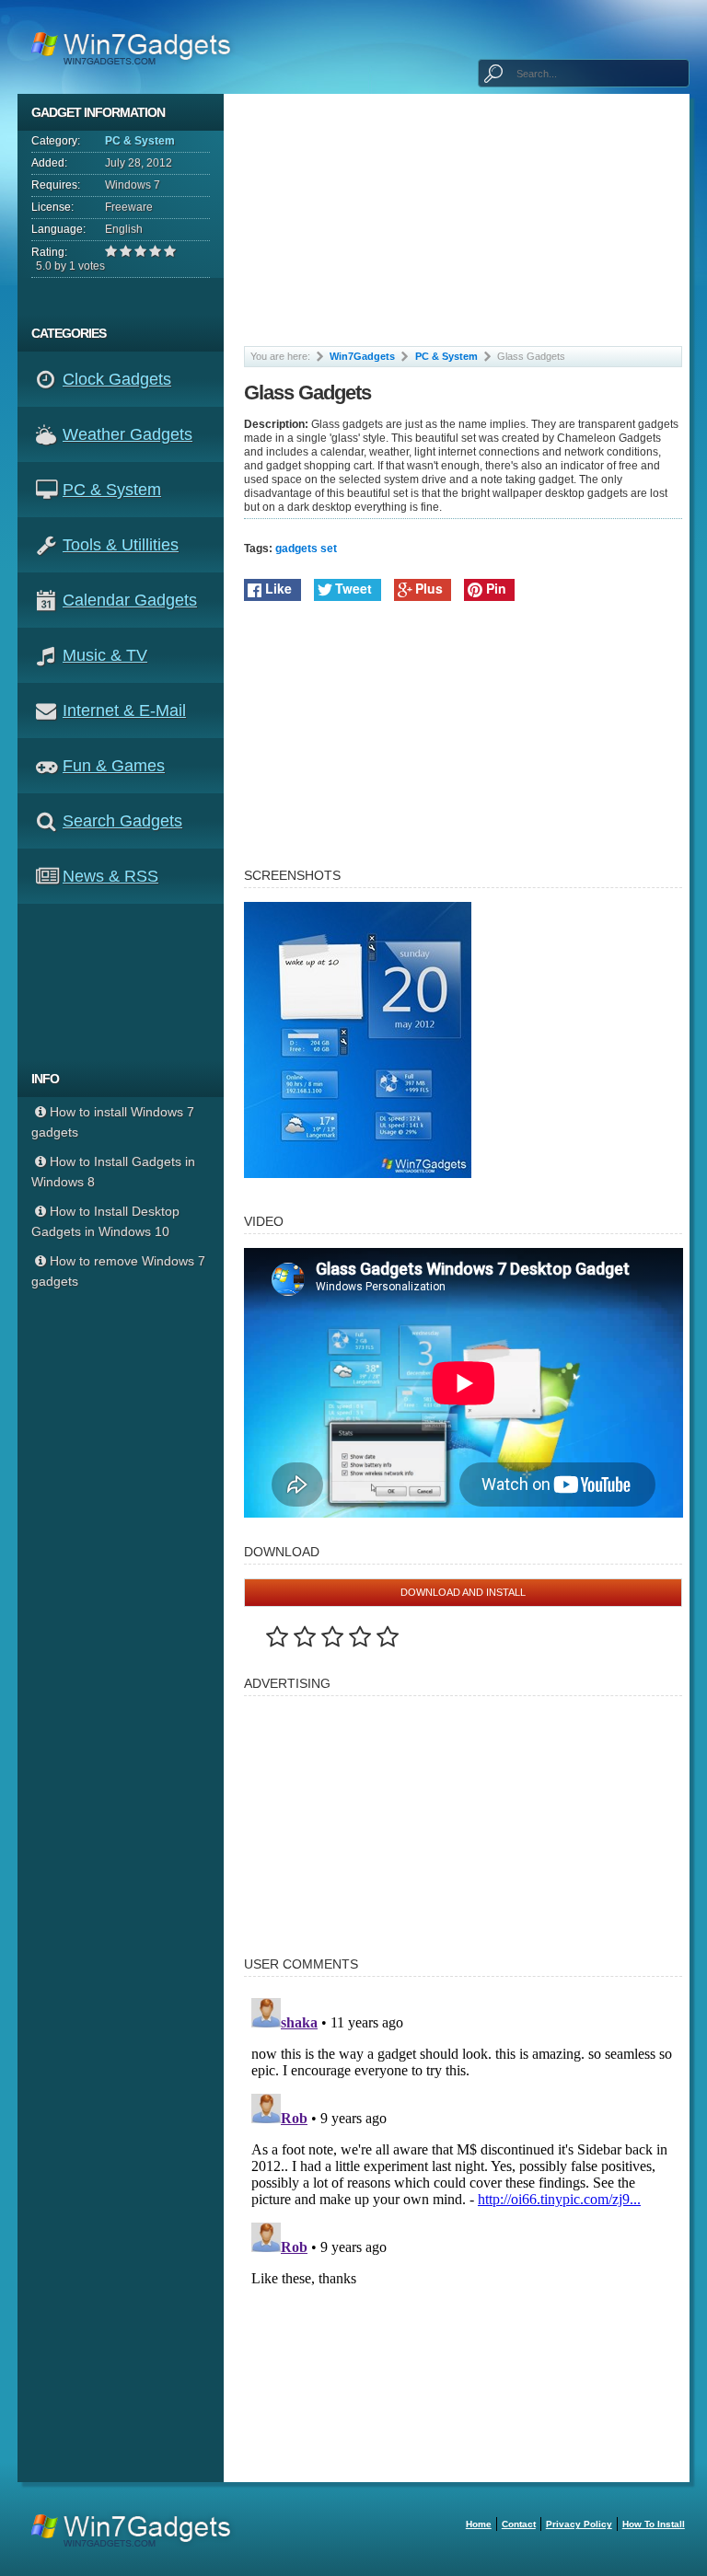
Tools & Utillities (121, 545)
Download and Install (463, 1592)
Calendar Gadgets (130, 600)
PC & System (140, 141)
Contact (519, 2524)
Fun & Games (114, 766)
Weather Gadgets (127, 434)
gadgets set (306, 549)
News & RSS (110, 876)
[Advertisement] (127, 982)
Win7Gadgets (362, 356)
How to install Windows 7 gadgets (113, 1122)
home (479, 2524)
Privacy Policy (579, 2524)
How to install (654, 2524)
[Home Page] (137, 47)
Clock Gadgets (117, 379)
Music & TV (105, 655)
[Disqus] (464, 2221)
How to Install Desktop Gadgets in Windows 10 (105, 1221)
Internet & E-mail (124, 710)
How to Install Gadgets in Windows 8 (113, 1172)
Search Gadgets (122, 821)
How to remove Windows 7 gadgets (118, 1271)
